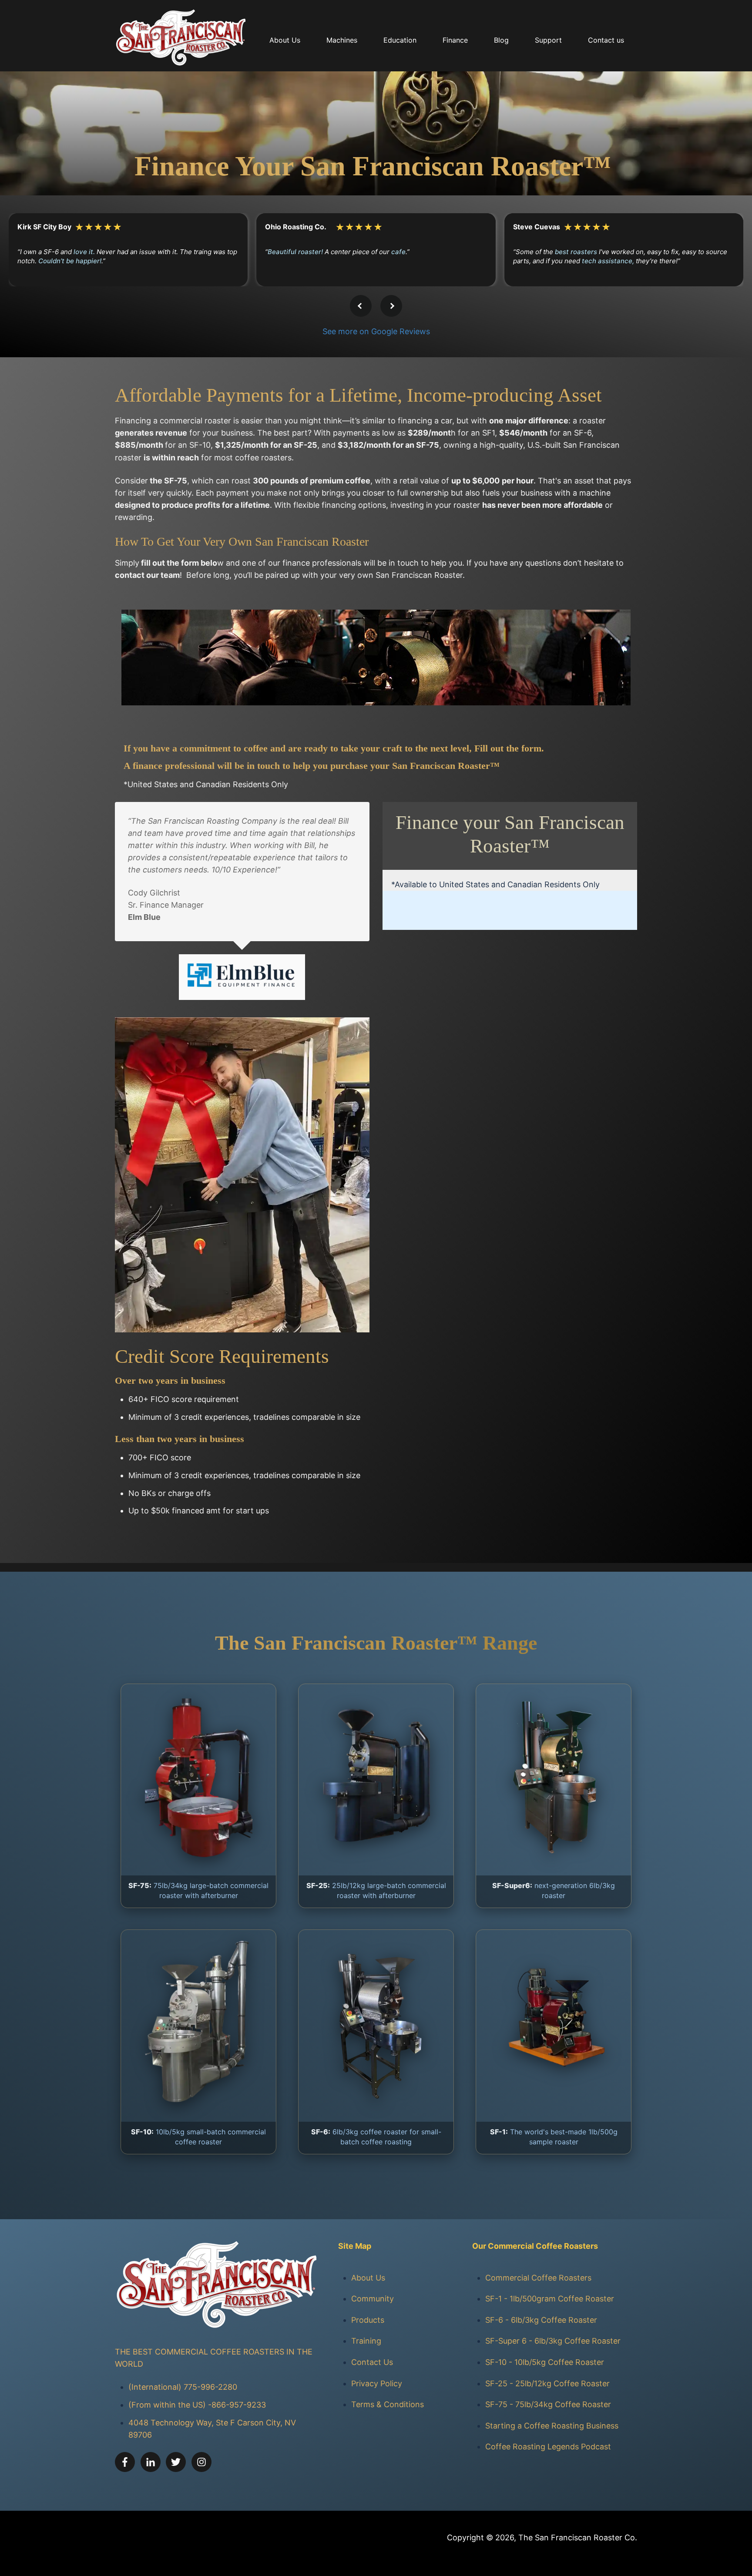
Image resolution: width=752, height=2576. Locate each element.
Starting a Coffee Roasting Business (552, 2426)
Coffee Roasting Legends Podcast (548, 2447)
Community (373, 2299)
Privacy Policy (377, 2383)
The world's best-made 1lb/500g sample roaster (554, 2137)
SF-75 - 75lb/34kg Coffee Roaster (548, 2404)
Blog (501, 40)
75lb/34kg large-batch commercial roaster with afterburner (198, 1890)
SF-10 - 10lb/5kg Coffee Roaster (545, 2362)
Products (368, 2320)
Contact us (606, 40)
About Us (368, 2278)
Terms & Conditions (388, 2404)
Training (366, 2341)
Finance (455, 40)
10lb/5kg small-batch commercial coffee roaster (198, 2137)
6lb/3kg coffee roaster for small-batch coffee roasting (376, 2137)
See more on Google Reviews (376, 331)
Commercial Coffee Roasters (538, 2278)
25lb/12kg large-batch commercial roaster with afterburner (376, 1890)
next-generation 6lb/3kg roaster (554, 1890)
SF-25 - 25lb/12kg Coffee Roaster (547, 2383)
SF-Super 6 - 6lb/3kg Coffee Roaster (553, 2341)
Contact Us (372, 2362)
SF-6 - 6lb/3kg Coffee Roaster (541, 2320)
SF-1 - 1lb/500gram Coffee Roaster (550, 2299)
